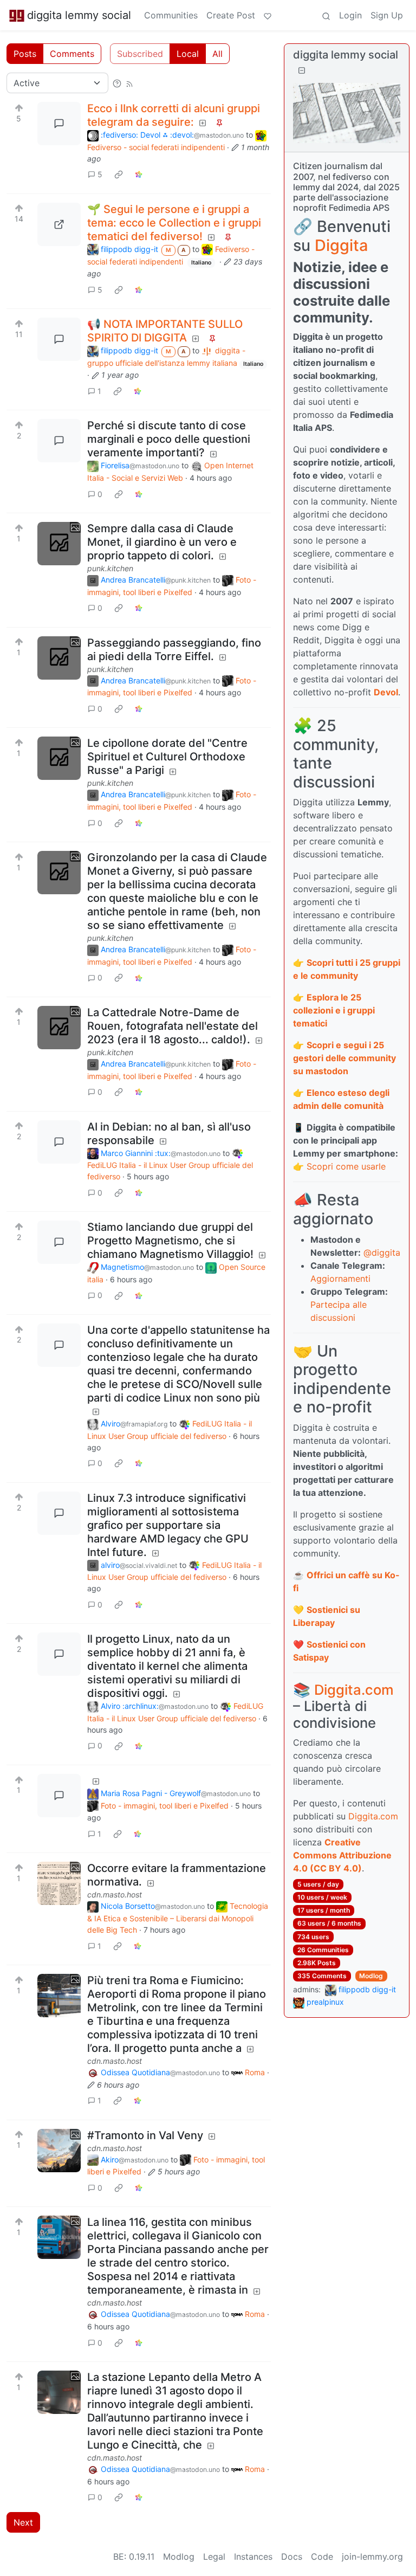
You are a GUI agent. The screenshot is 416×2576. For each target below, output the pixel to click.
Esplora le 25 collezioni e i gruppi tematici (334, 1010)
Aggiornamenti (340, 1279)
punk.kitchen (110, 568)
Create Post (231, 15)
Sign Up (387, 15)
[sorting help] (117, 83)
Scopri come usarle (346, 1166)
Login (350, 15)
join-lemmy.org (372, 2556)
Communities (171, 15)
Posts (25, 54)
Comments (72, 54)
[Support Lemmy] (268, 15)
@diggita (382, 1253)
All (217, 54)
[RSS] (129, 83)
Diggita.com (354, 1690)
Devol (386, 692)
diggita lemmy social (79, 15)
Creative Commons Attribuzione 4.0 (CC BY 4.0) (342, 1855)
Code (322, 2556)
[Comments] (59, 124)
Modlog (371, 1976)
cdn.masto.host (115, 1894)
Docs (292, 2556)
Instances (253, 2556)
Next (23, 2522)
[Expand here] (59, 544)
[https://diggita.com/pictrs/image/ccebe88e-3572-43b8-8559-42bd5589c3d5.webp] (59, 224)
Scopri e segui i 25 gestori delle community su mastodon (344, 1058)
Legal (214, 2556)
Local (188, 54)
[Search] (326, 15)
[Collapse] (302, 70)
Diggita (341, 245)
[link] (119, 175)
